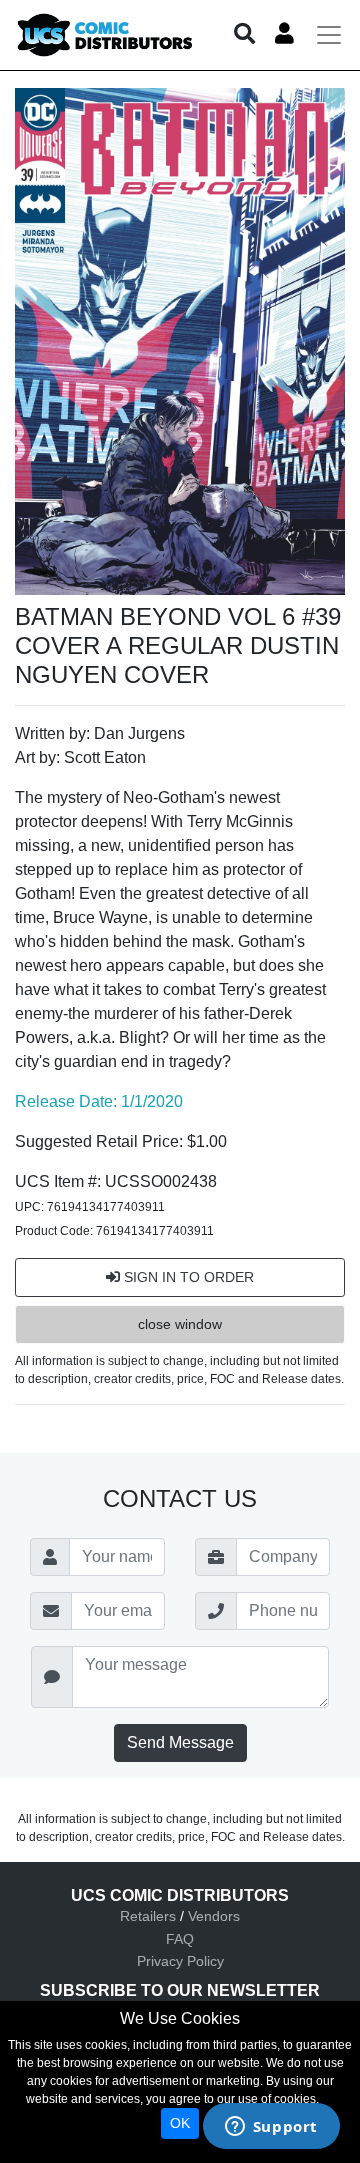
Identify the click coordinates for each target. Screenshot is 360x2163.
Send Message (180, 1742)
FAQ (180, 1939)
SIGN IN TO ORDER (187, 1277)
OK (180, 2123)
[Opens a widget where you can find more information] (271, 2128)
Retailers (148, 1916)
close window (180, 1324)
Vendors (214, 1916)
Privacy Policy (180, 1961)
